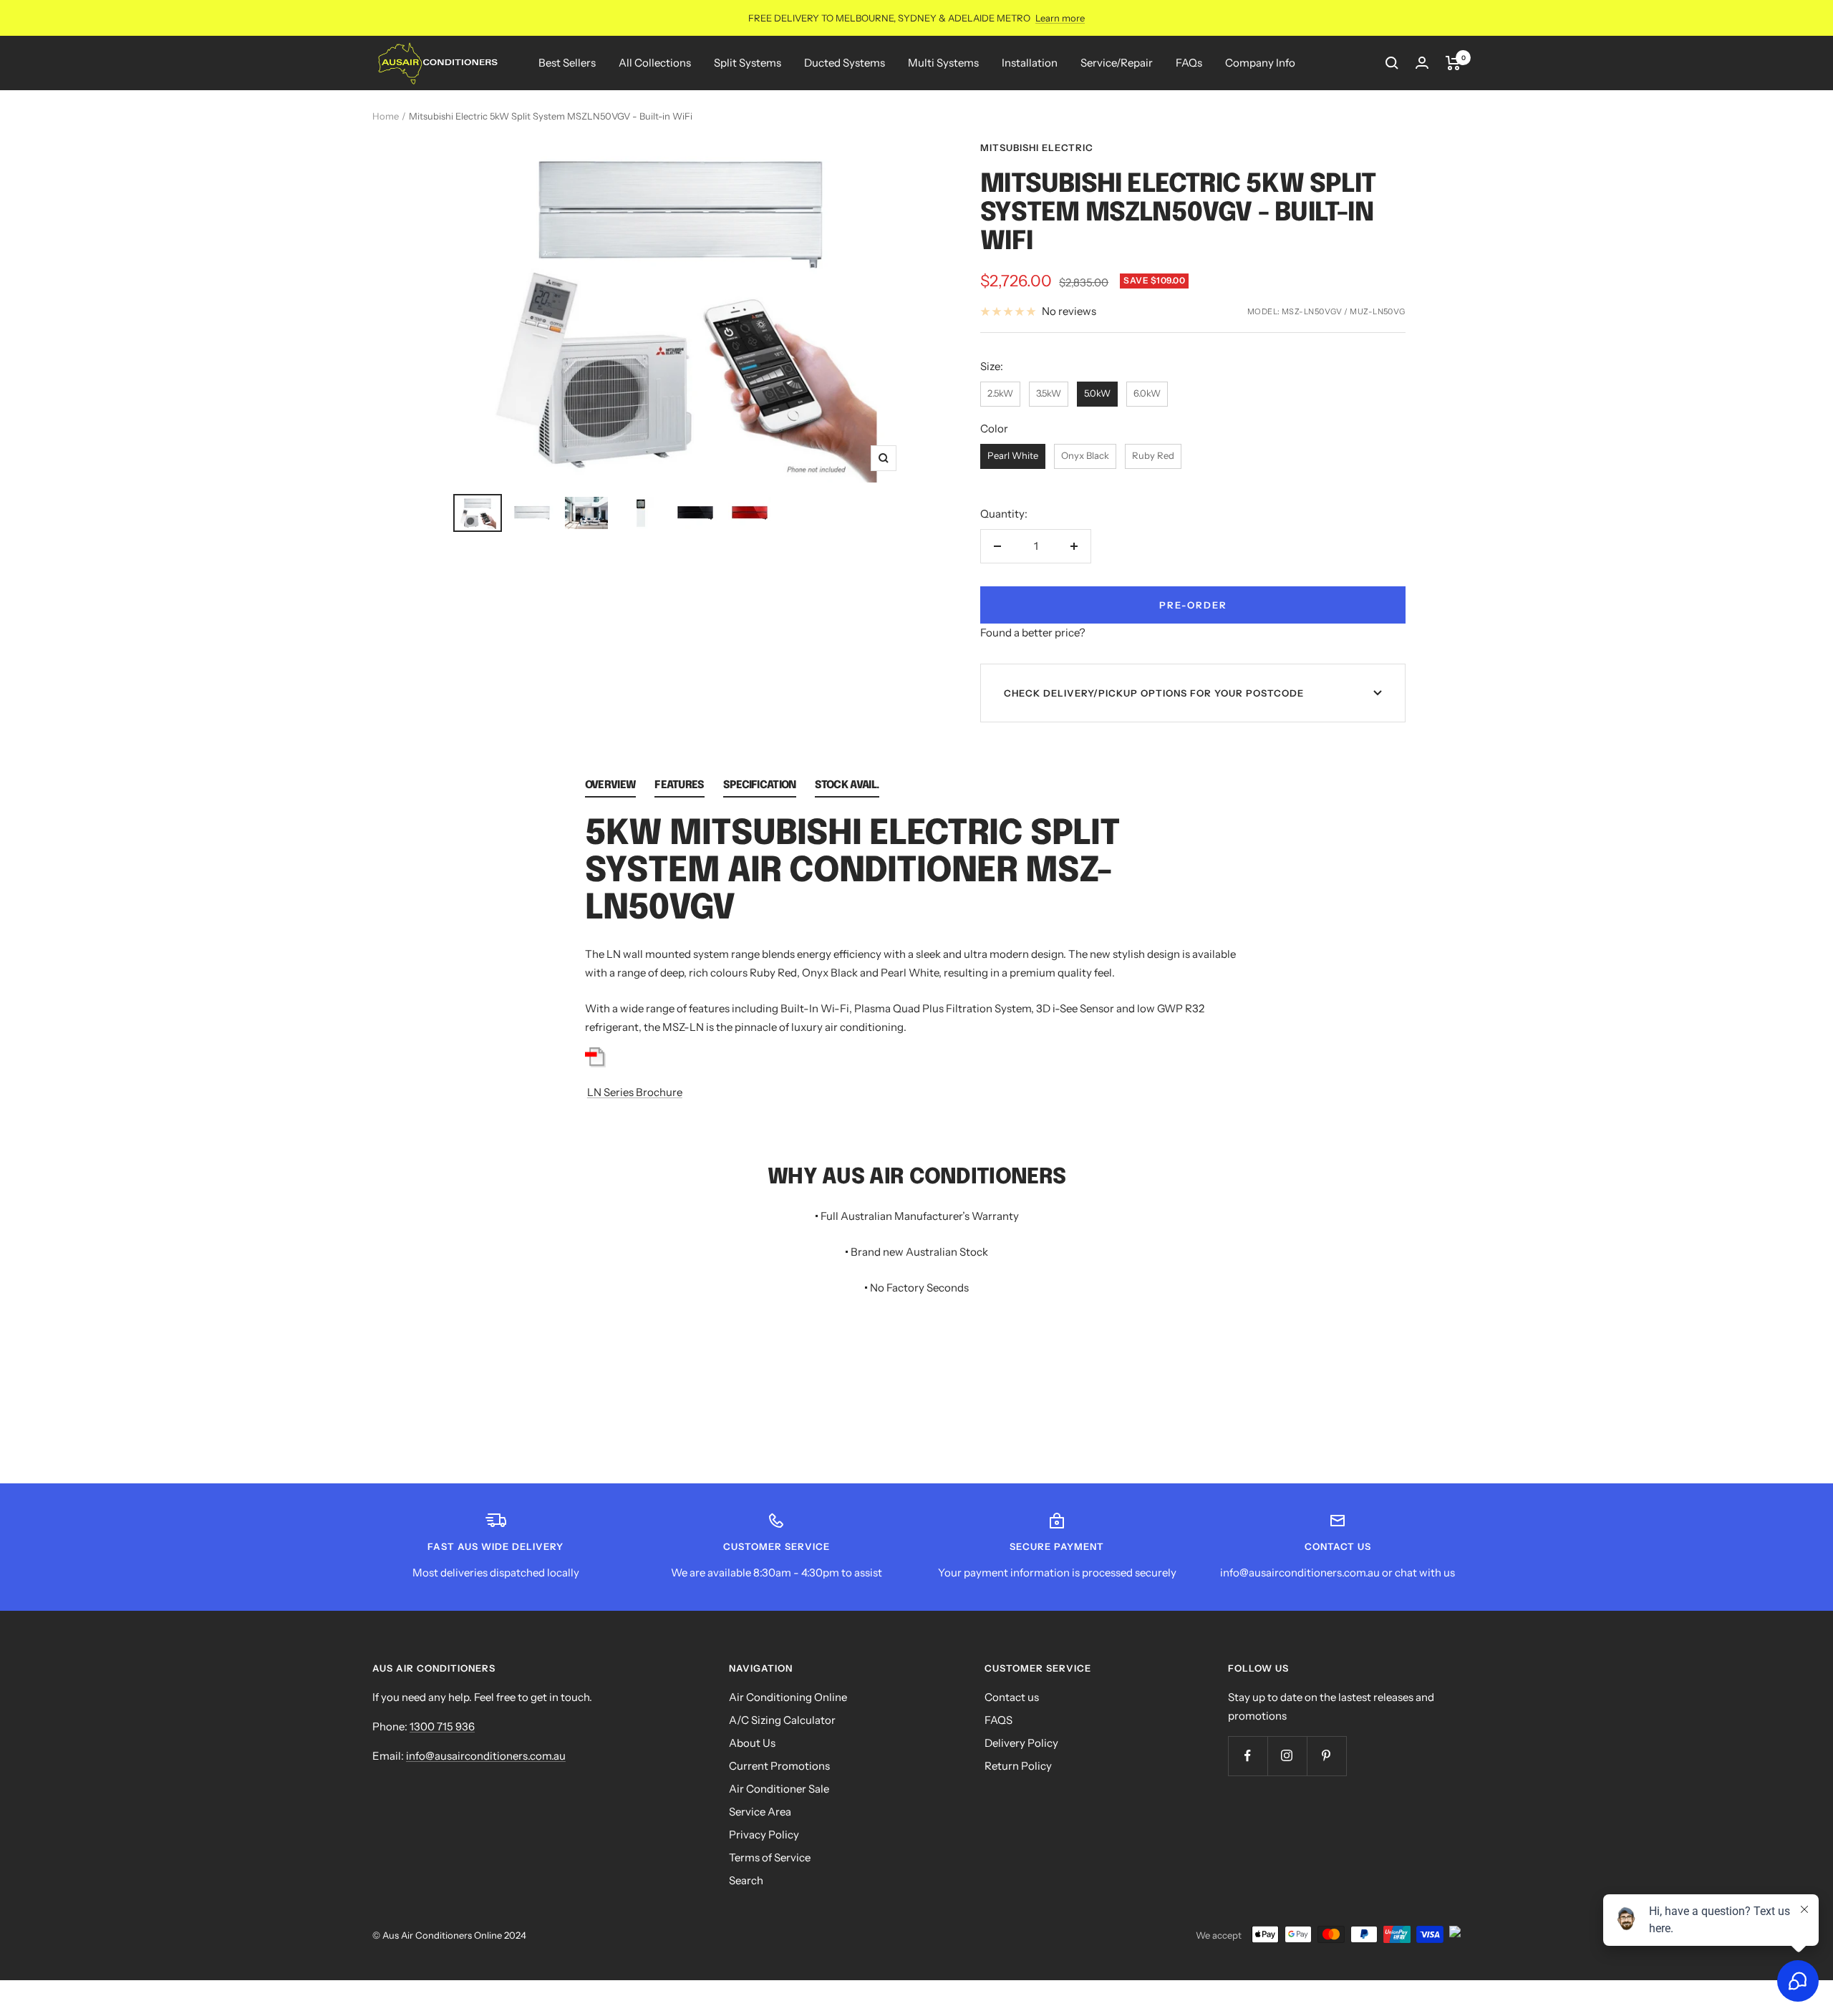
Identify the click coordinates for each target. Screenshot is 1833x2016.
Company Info (1260, 63)
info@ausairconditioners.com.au (486, 1756)
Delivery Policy (1021, 1743)
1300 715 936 (442, 1726)
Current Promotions (779, 1766)
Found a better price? (1033, 633)
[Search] (1392, 63)
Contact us (1012, 1697)
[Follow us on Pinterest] (1326, 1756)
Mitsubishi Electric (1037, 147)
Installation (1030, 63)
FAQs (1189, 63)
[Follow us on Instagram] (1287, 1756)
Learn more (1060, 18)
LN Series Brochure (635, 1092)
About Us (752, 1743)
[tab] (610, 789)
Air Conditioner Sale (779, 1789)
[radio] (1000, 394)
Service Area (760, 1812)
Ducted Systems (845, 63)
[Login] (1422, 63)
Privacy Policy (764, 1835)
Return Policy (1018, 1766)
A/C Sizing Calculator (782, 1720)
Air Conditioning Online (788, 1697)
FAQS (998, 1720)
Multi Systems (943, 63)
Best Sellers (567, 63)
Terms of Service (770, 1857)
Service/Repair (1117, 63)
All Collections (655, 63)
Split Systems (748, 63)
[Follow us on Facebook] (1248, 1756)
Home (386, 116)
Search (746, 1880)
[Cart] (1453, 63)
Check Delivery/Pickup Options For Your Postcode (1154, 693)
